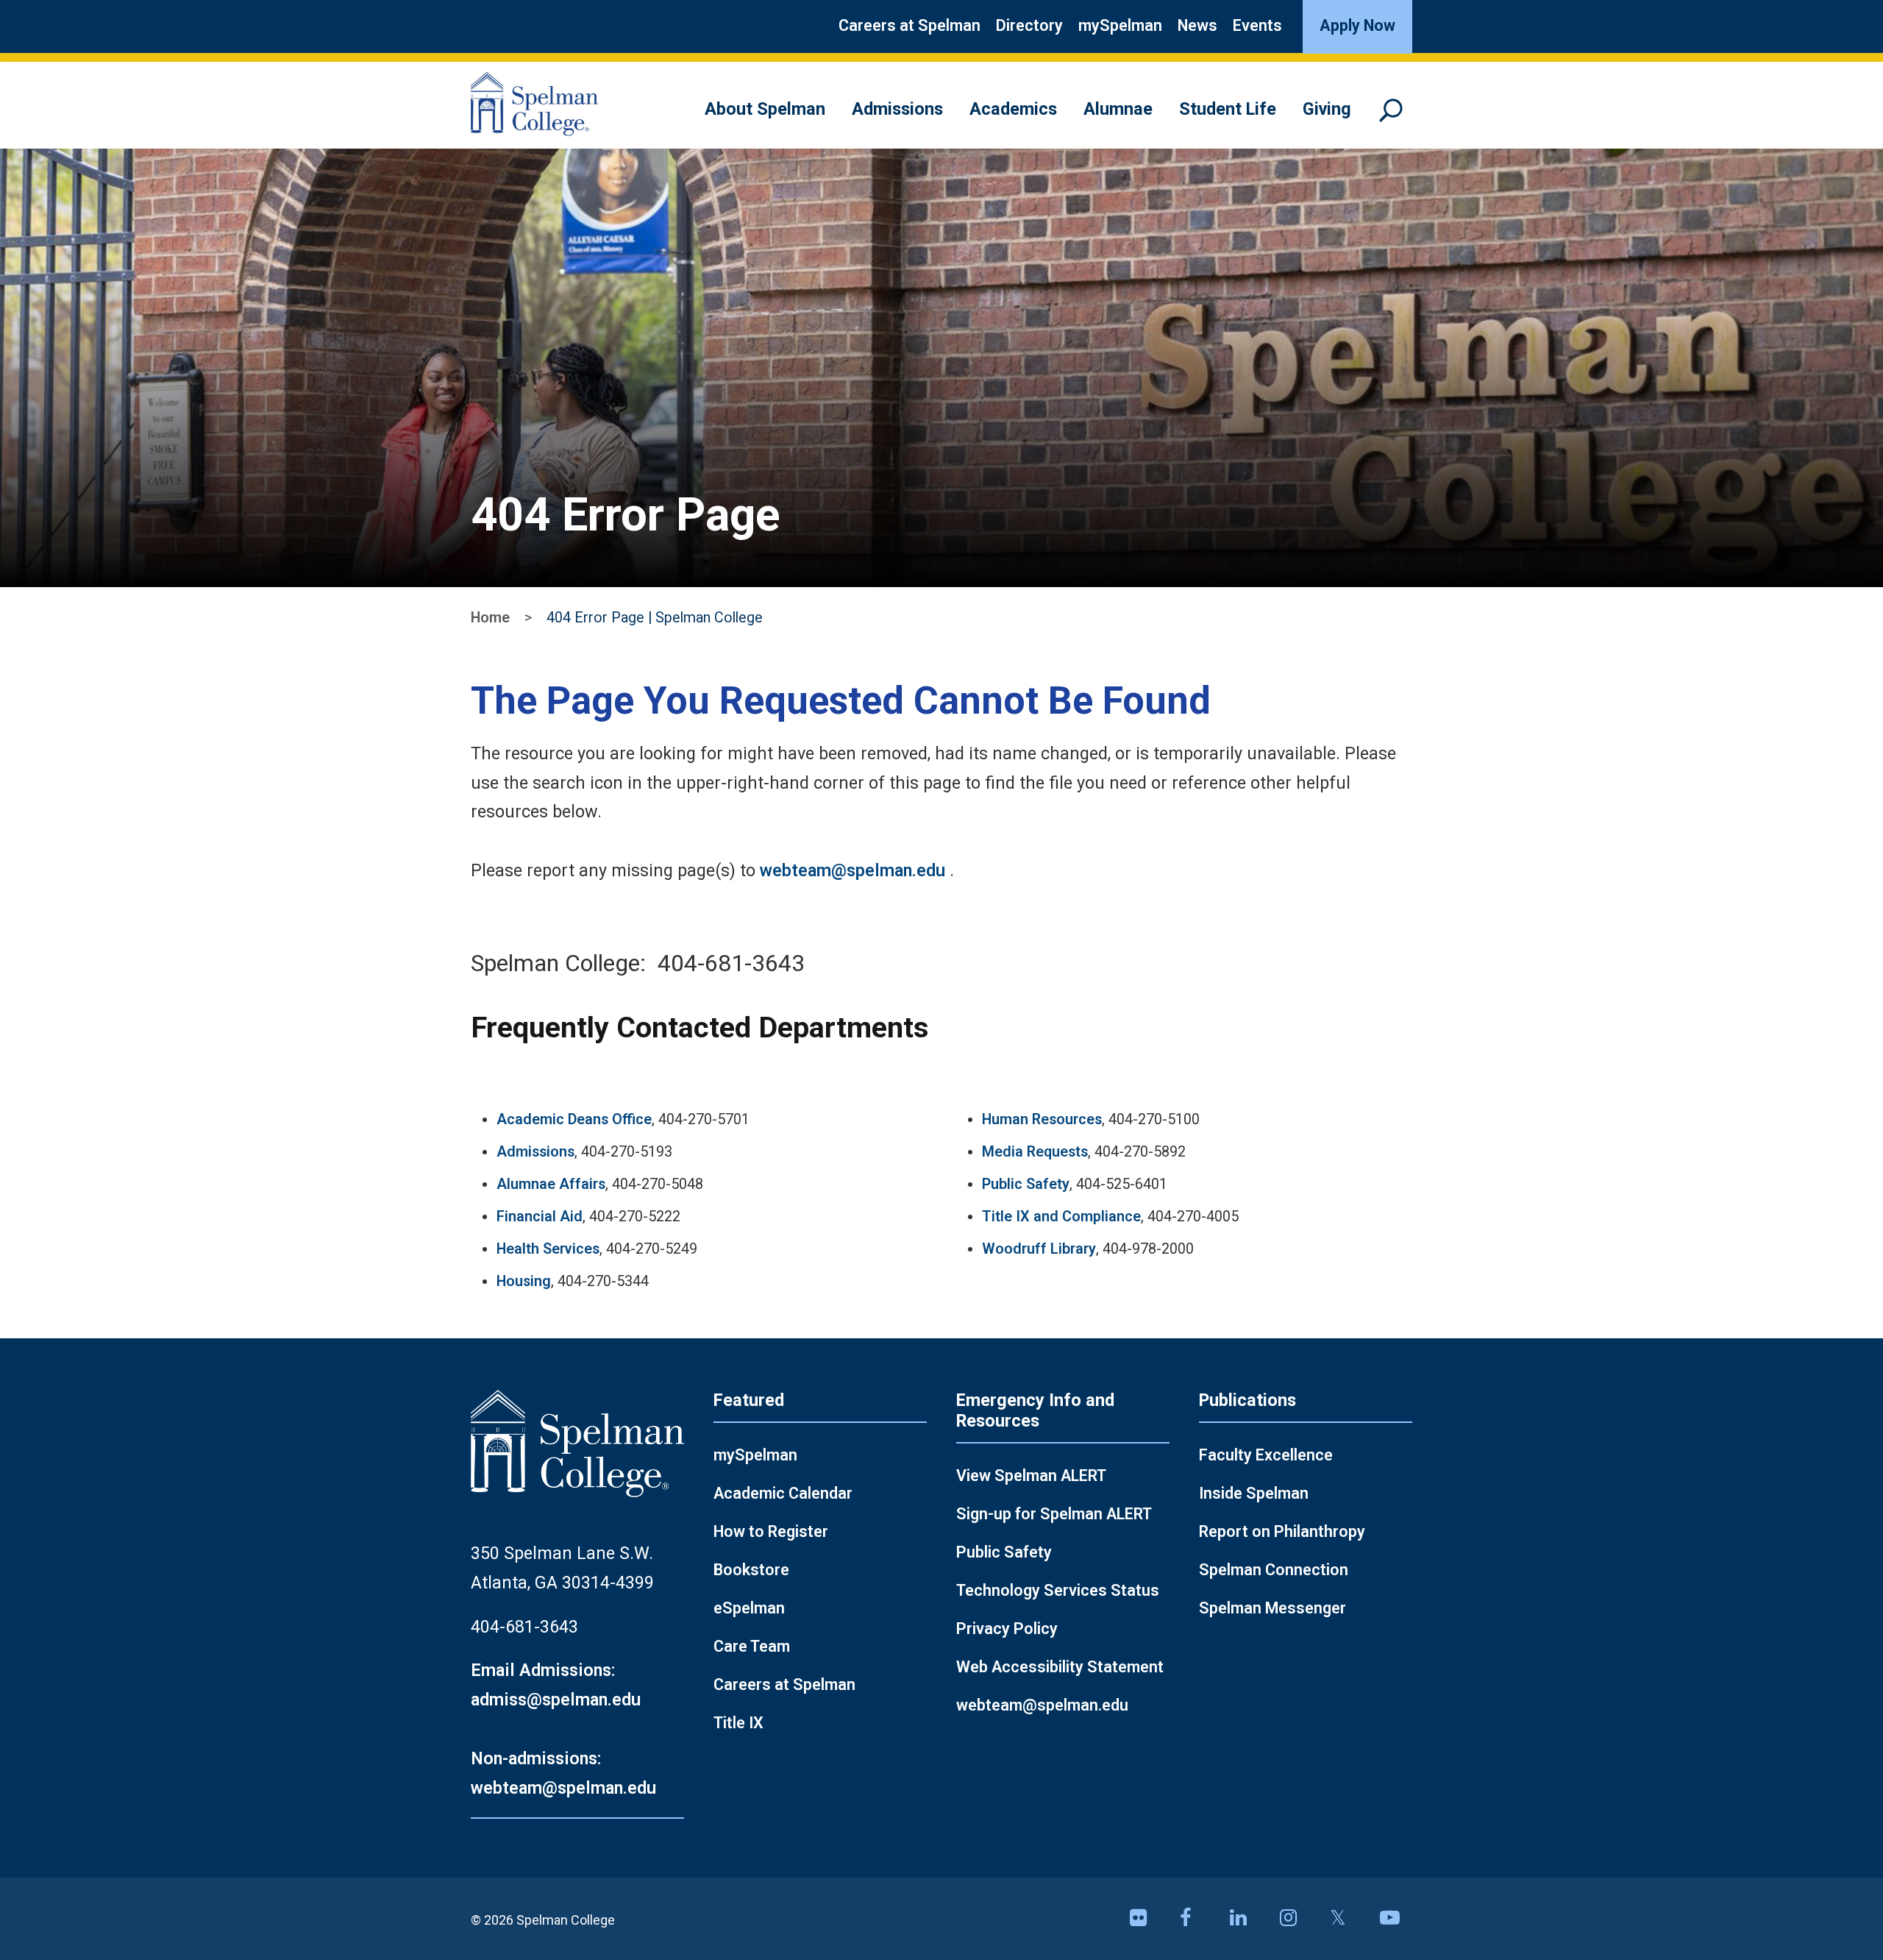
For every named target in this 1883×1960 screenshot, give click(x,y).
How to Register (771, 1531)
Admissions (897, 109)
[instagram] (1296, 1919)
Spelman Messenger (1272, 1608)
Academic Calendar (783, 1493)
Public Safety (1026, 1184)
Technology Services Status (1058, 1590)
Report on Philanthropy (1282, 1531)
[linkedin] (1246, 1919)
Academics (1013, 109)
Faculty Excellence (1266, 1455)
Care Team (752, 1646)
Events (1257, 25)
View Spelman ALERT (1031, 1476)
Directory (1029, 25)
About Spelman (765, 109)
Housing (524, 1281)
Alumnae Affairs (551, 1184)
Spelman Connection (1274, 1570)
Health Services (548, 1249)
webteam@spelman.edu (852, 870)
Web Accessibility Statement (1060, 1667)
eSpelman (749, 1608)
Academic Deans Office (574, 1119)
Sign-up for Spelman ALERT (1054, 1514)
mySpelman (1120, 25)
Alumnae (1118, 109)
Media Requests (1035, 1152)
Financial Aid (540, 1217)
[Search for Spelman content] (1396, 117)
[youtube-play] (1396, 1919)
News (1197, 25)
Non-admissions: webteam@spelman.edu (563, 1773)
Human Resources (1042, 1119)
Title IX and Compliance (1061, 1217)
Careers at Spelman (910, 25)
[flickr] (1146, 1919)
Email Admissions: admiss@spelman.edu (556, 1685)
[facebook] (1196, 1919)
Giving (1327, 109)
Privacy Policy (1007, 1629)
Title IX (738, 1723)
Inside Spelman (1254, 1493)
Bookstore (751, 1570)
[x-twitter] (1346, 1919)
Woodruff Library (1039, 1249)
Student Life (1228, 109)
